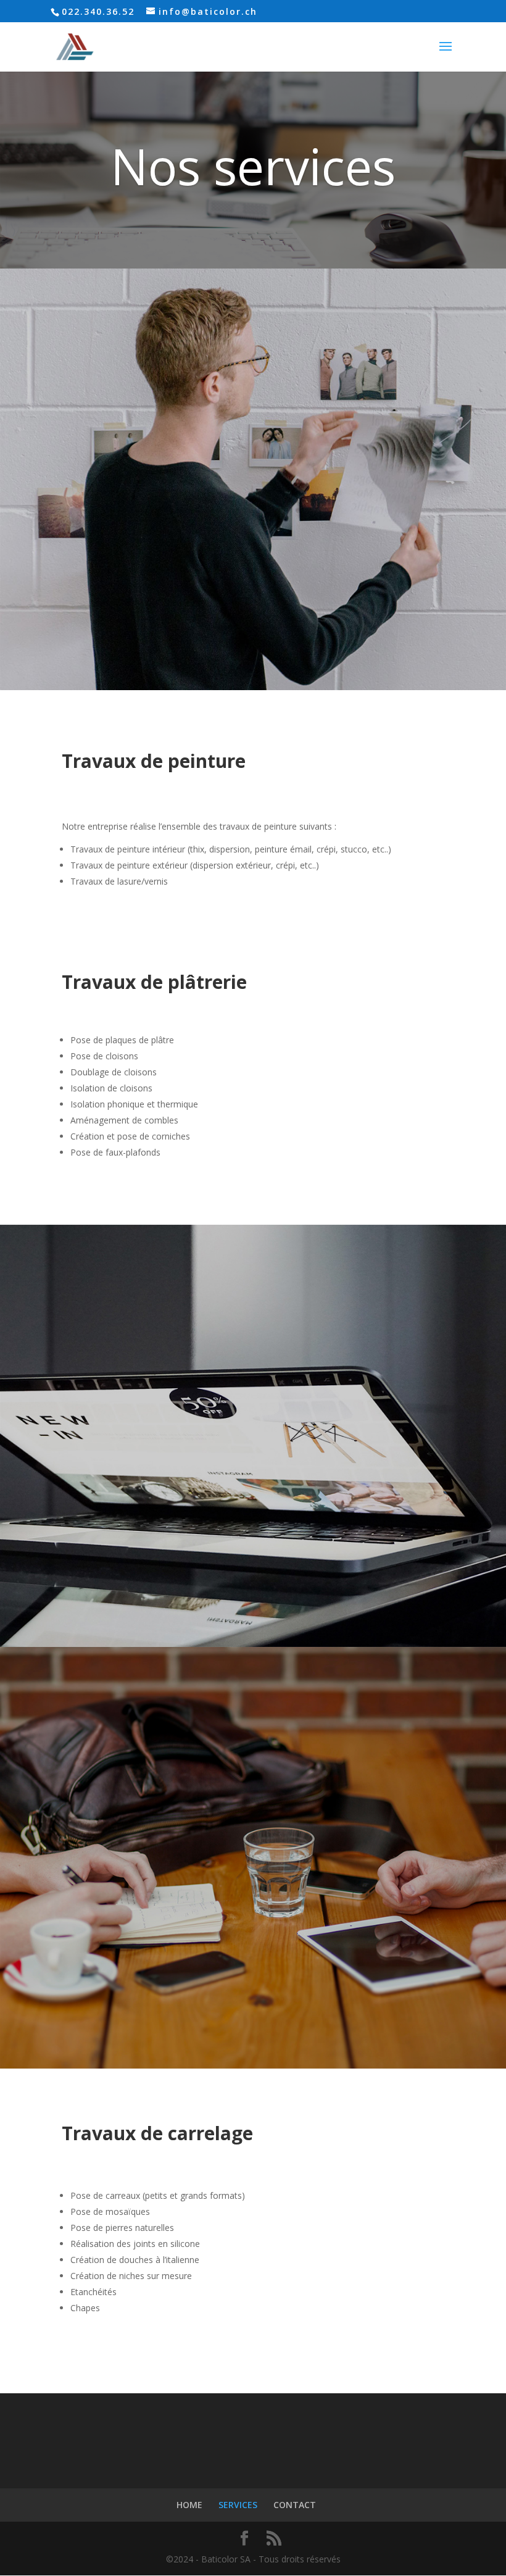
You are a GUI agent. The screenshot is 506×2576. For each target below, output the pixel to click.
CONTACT (295, 2505)
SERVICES (238, 2505)
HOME (189, 2505)
